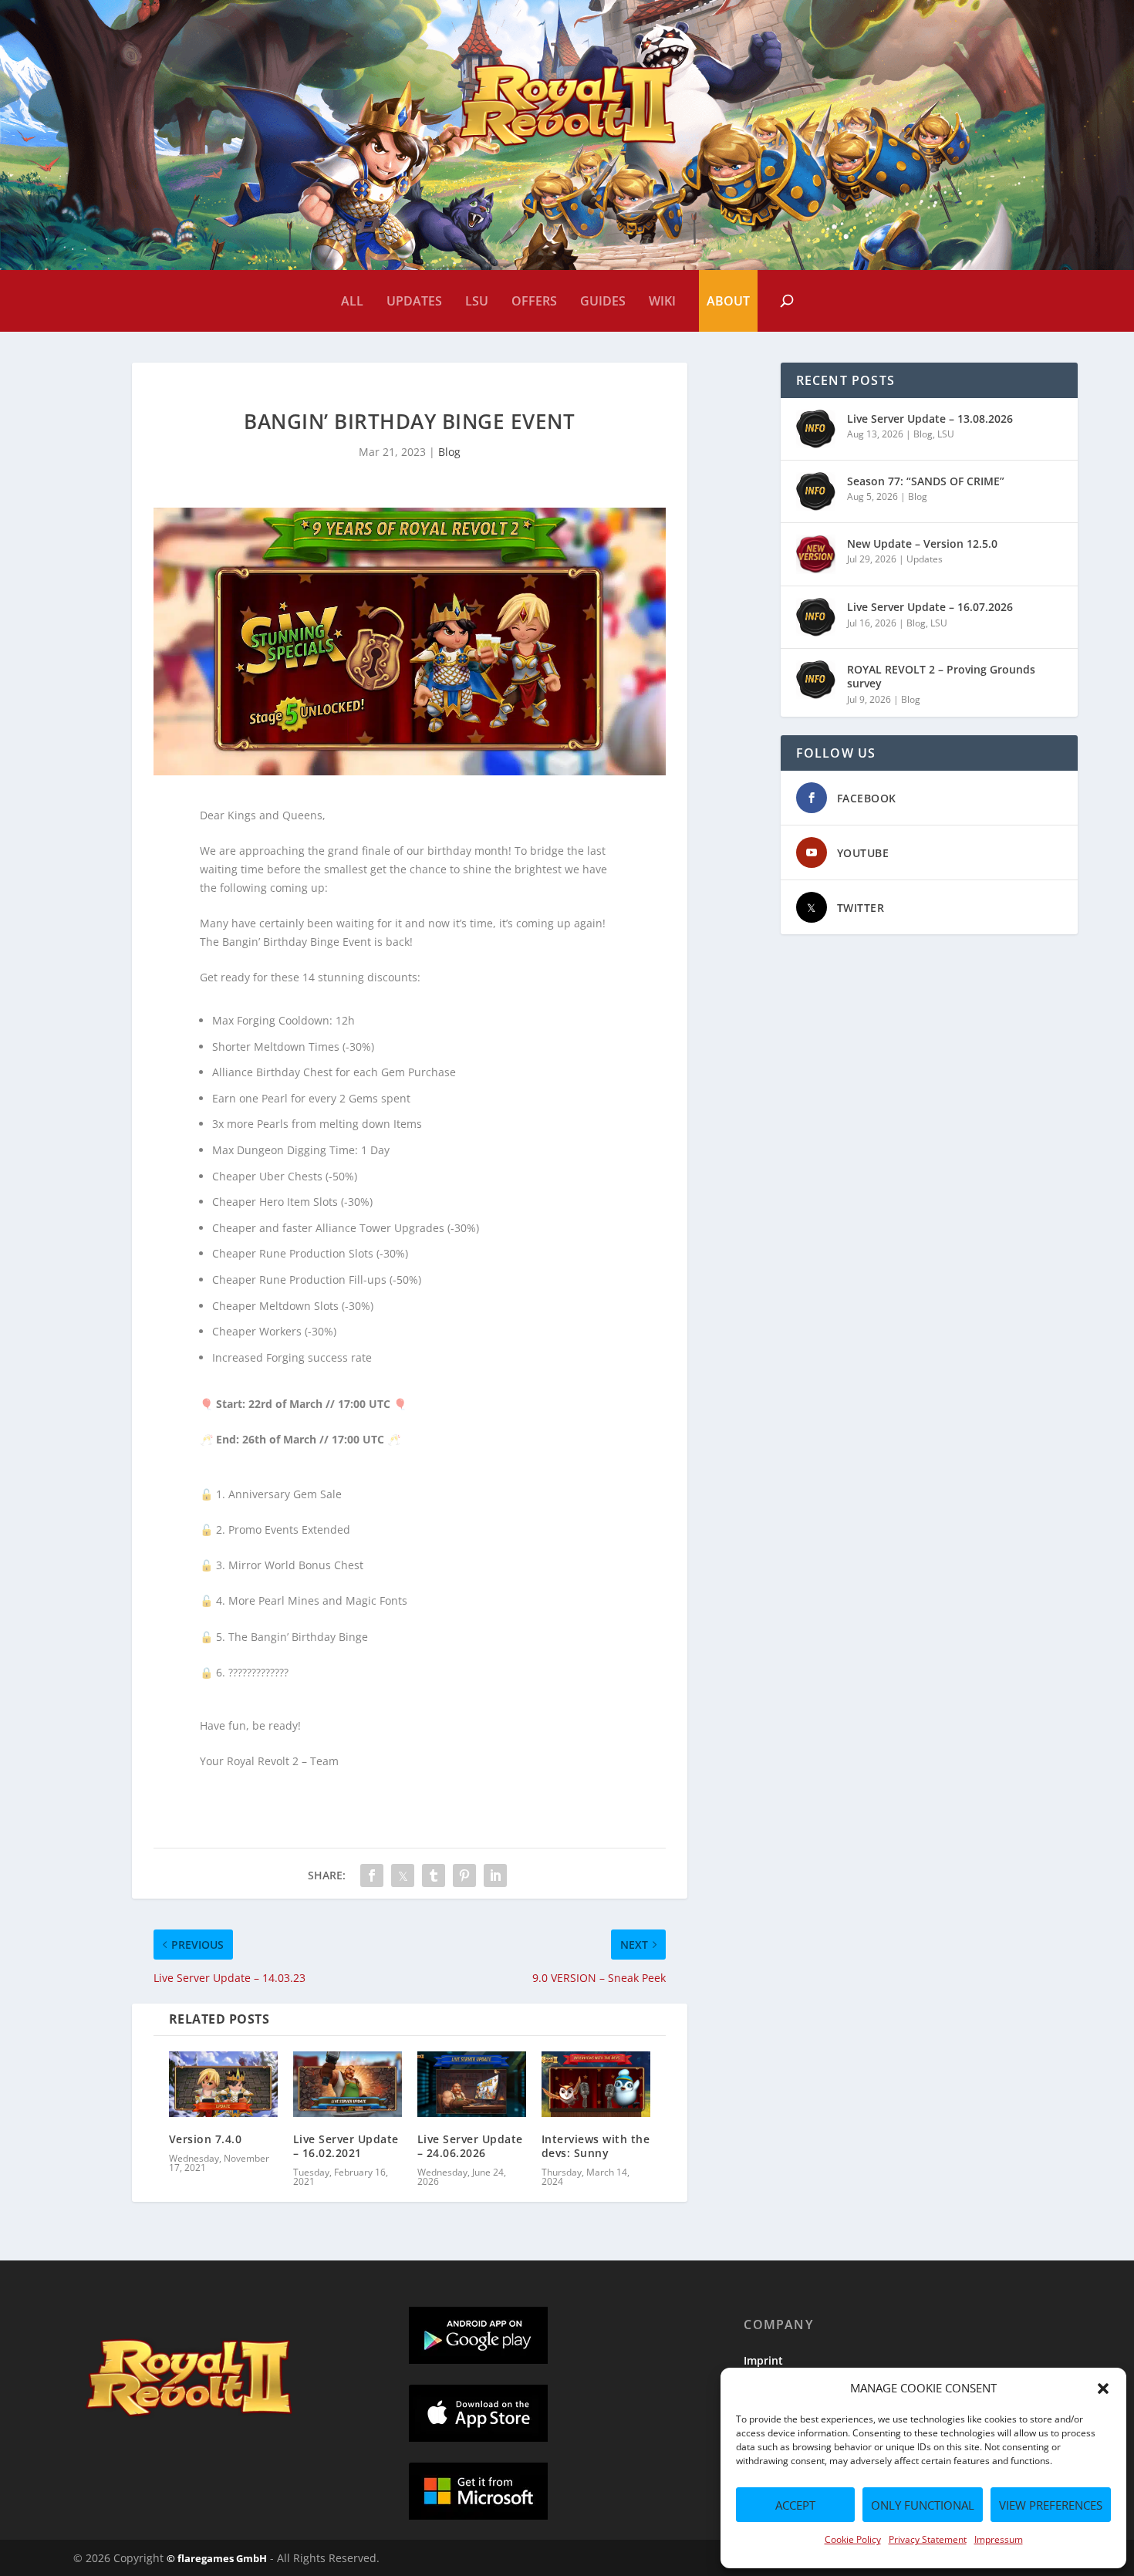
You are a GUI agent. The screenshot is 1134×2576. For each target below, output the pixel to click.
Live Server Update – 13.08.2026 (930, 419)
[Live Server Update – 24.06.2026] (472, 2084)
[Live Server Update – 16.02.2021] (348, 2084)
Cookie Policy (853, 2539)
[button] (1103, 2389)
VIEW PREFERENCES (1051, 2505)
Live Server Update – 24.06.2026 (470, 2146)
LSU (477, 301)
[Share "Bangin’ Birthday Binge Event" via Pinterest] (464, 1875)
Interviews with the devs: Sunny (596, 2146)
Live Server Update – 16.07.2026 (930, 607)
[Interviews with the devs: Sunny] (596, 2084)
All (352, 301)
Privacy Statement (928, 2539)
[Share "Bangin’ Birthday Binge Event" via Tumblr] (434, 1875)
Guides (603, 301)
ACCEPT (795, 2505)
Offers (534, 301)
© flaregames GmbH (217, 2558)
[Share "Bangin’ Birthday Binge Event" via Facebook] (372, 1875)
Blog (449, 452)
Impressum (999, 2539)
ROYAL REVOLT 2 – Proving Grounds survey (941, 676)
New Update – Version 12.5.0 (922, 544)
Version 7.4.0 (206, 2139)
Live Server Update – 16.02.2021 (346, 2146)
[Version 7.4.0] (223, 2084)
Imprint (763, 2360)
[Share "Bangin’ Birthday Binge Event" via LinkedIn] (495, 1875)
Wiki (662, 301)
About (728, 301)
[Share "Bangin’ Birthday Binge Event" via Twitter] (403, 1875)
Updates (414, 301)
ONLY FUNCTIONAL (923, 2505)
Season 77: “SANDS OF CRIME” (926, 481)
